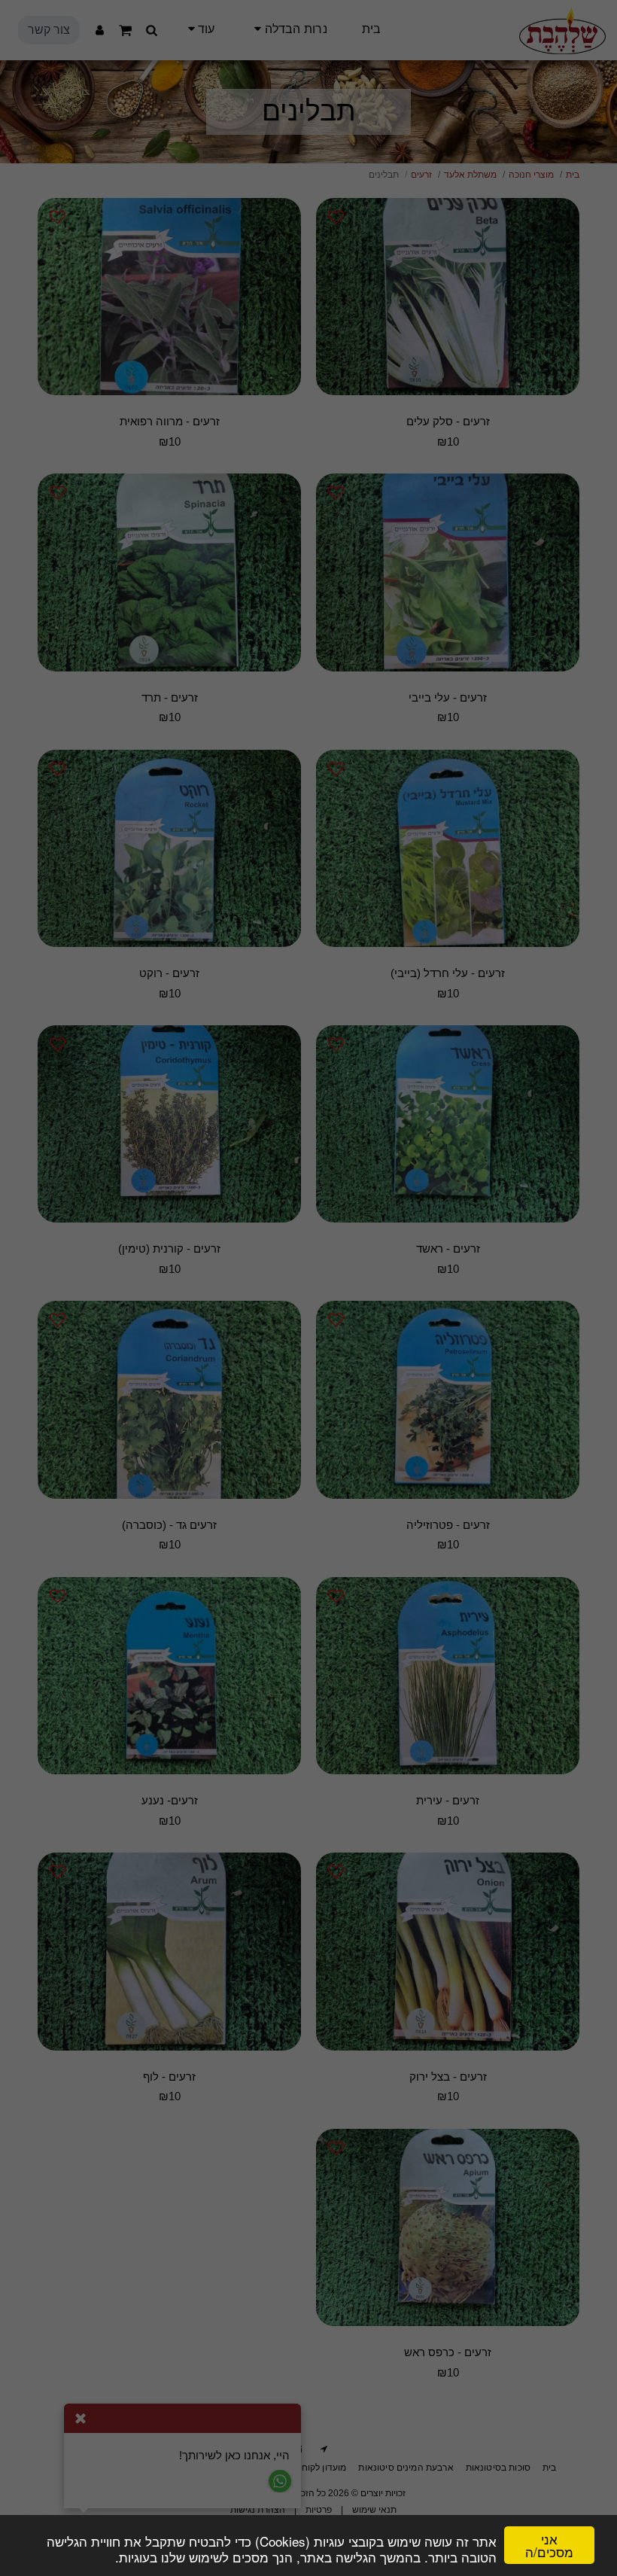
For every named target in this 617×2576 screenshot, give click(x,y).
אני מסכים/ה (549, 2545)
